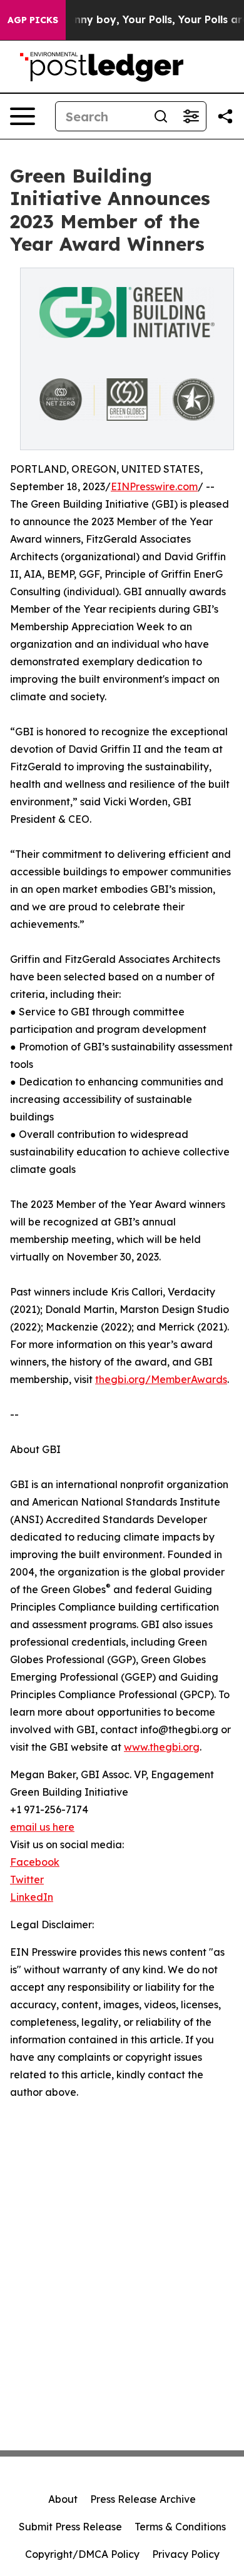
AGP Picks (33, 20)
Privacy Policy (186, 2554)
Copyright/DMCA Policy (82, 2554)
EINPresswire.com (154, 486)
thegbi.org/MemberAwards (161, 1379)
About (63, 2499)
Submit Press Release (70, 2527)
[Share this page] (225, 116)
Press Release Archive (143, 2499)
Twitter (27, 1879)
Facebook (35, 1862)
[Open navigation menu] (23, 116)
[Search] (161, 116)
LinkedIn (32, 1897)
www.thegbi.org (162, 1747)
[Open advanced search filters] (191, 116)
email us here (42, 1827)
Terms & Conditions (180, 2527)
